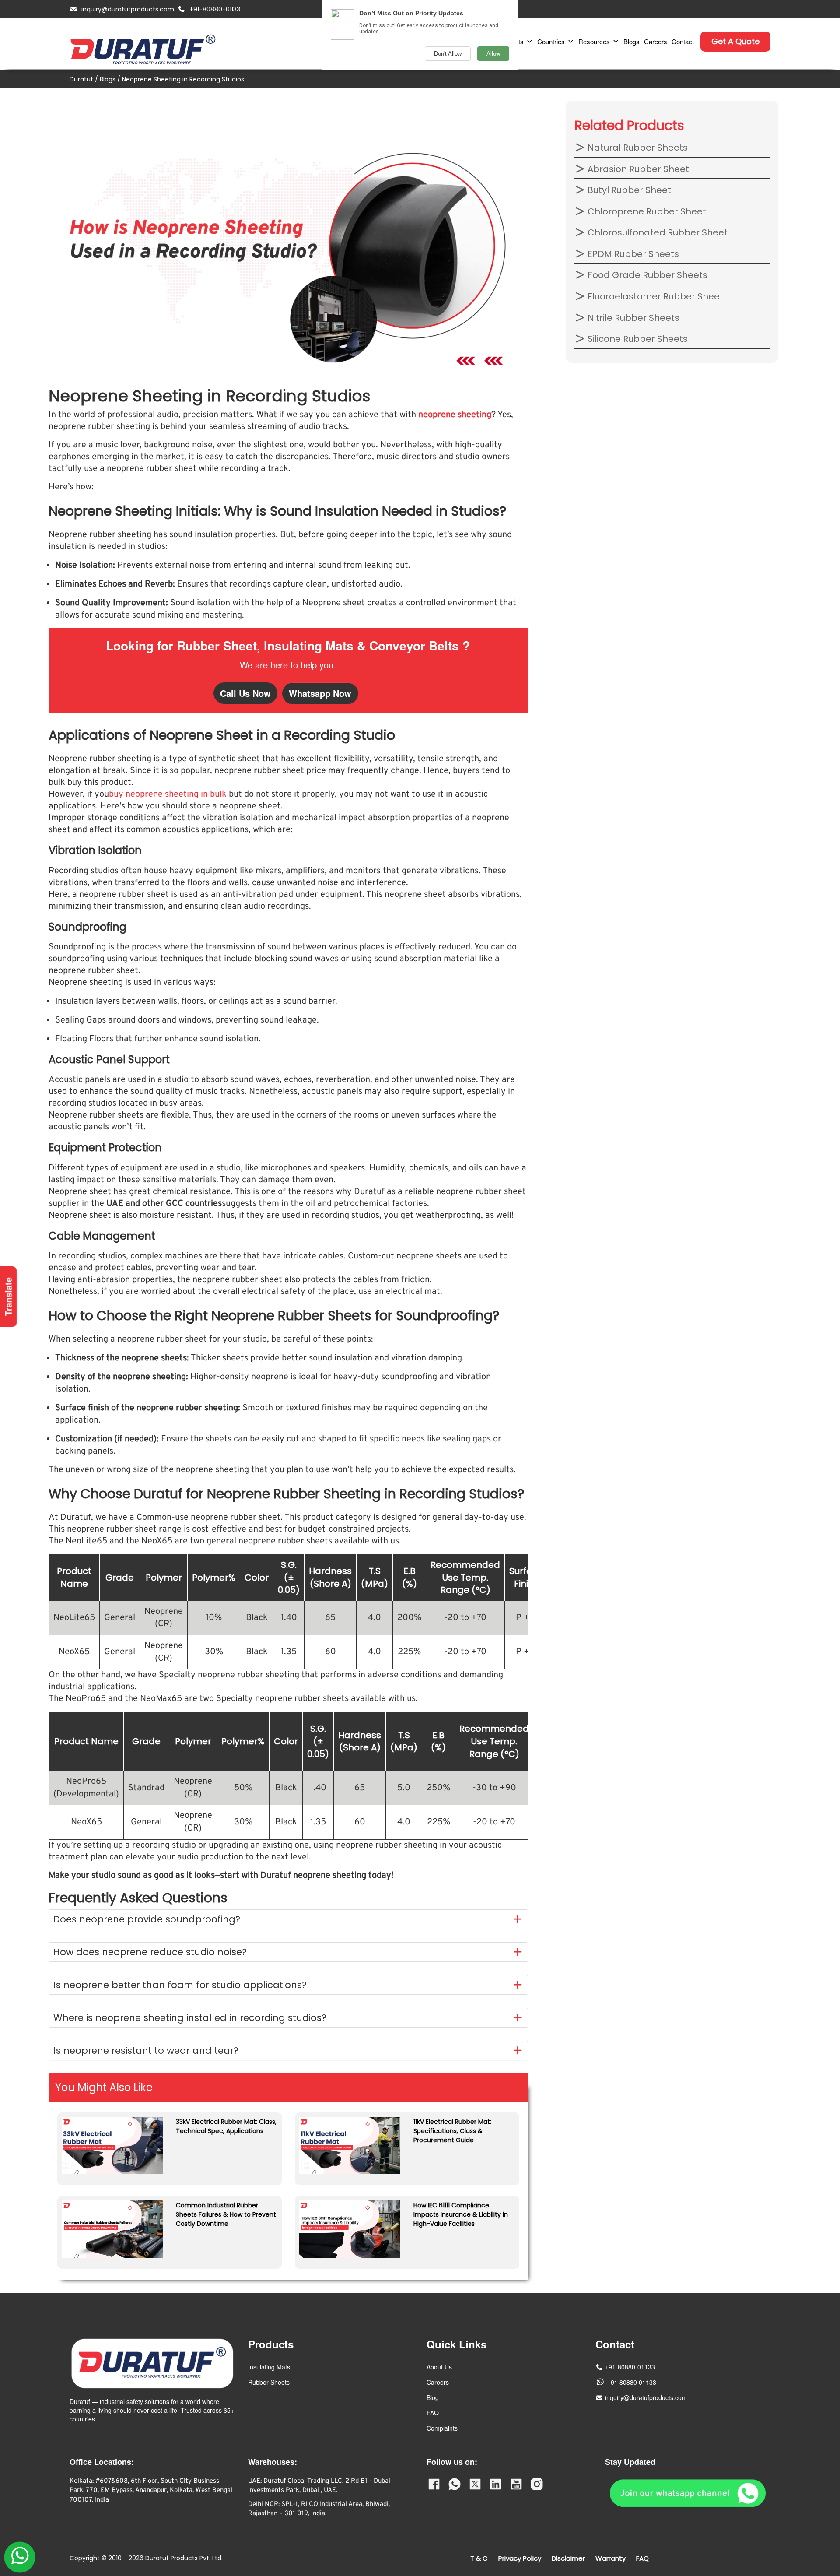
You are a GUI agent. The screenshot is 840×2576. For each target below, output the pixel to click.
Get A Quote (735, 41)
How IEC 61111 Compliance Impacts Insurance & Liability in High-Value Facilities (461, 2214)
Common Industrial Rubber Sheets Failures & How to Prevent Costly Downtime (226, 2214)
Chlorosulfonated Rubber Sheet (656, 232)
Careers (656, 41)
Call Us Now (245, 693)
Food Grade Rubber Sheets (646, 275)
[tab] (288, 1919)
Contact (683, 41)
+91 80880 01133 (632, 2382)
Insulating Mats (269, 2367)
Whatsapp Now (320, 693)
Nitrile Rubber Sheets (632, 318)
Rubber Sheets (269, 2382)
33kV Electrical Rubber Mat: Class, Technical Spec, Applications (226, 2126)
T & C (479, 2558)
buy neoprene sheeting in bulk (168, 794)
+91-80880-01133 (215, 9)
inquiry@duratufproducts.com (128, 9)
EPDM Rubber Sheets (632, 254)
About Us (439, 2367)
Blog (433, 2397)
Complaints (442, 2428)
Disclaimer (568, 2558)
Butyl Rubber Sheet (628, 190)
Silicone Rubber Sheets (637, 339)
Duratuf (81, 79)
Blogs (632, 41)
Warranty (611, 2558)
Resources (594, 41)
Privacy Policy (520, 2558)
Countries (551, 41)
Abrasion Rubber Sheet (637, 169)
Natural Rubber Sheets (637, 148)
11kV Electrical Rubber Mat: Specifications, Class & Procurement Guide (452, 2131)
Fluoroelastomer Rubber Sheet (654, 296)
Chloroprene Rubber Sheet (646, 211)
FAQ (433, 2413)
